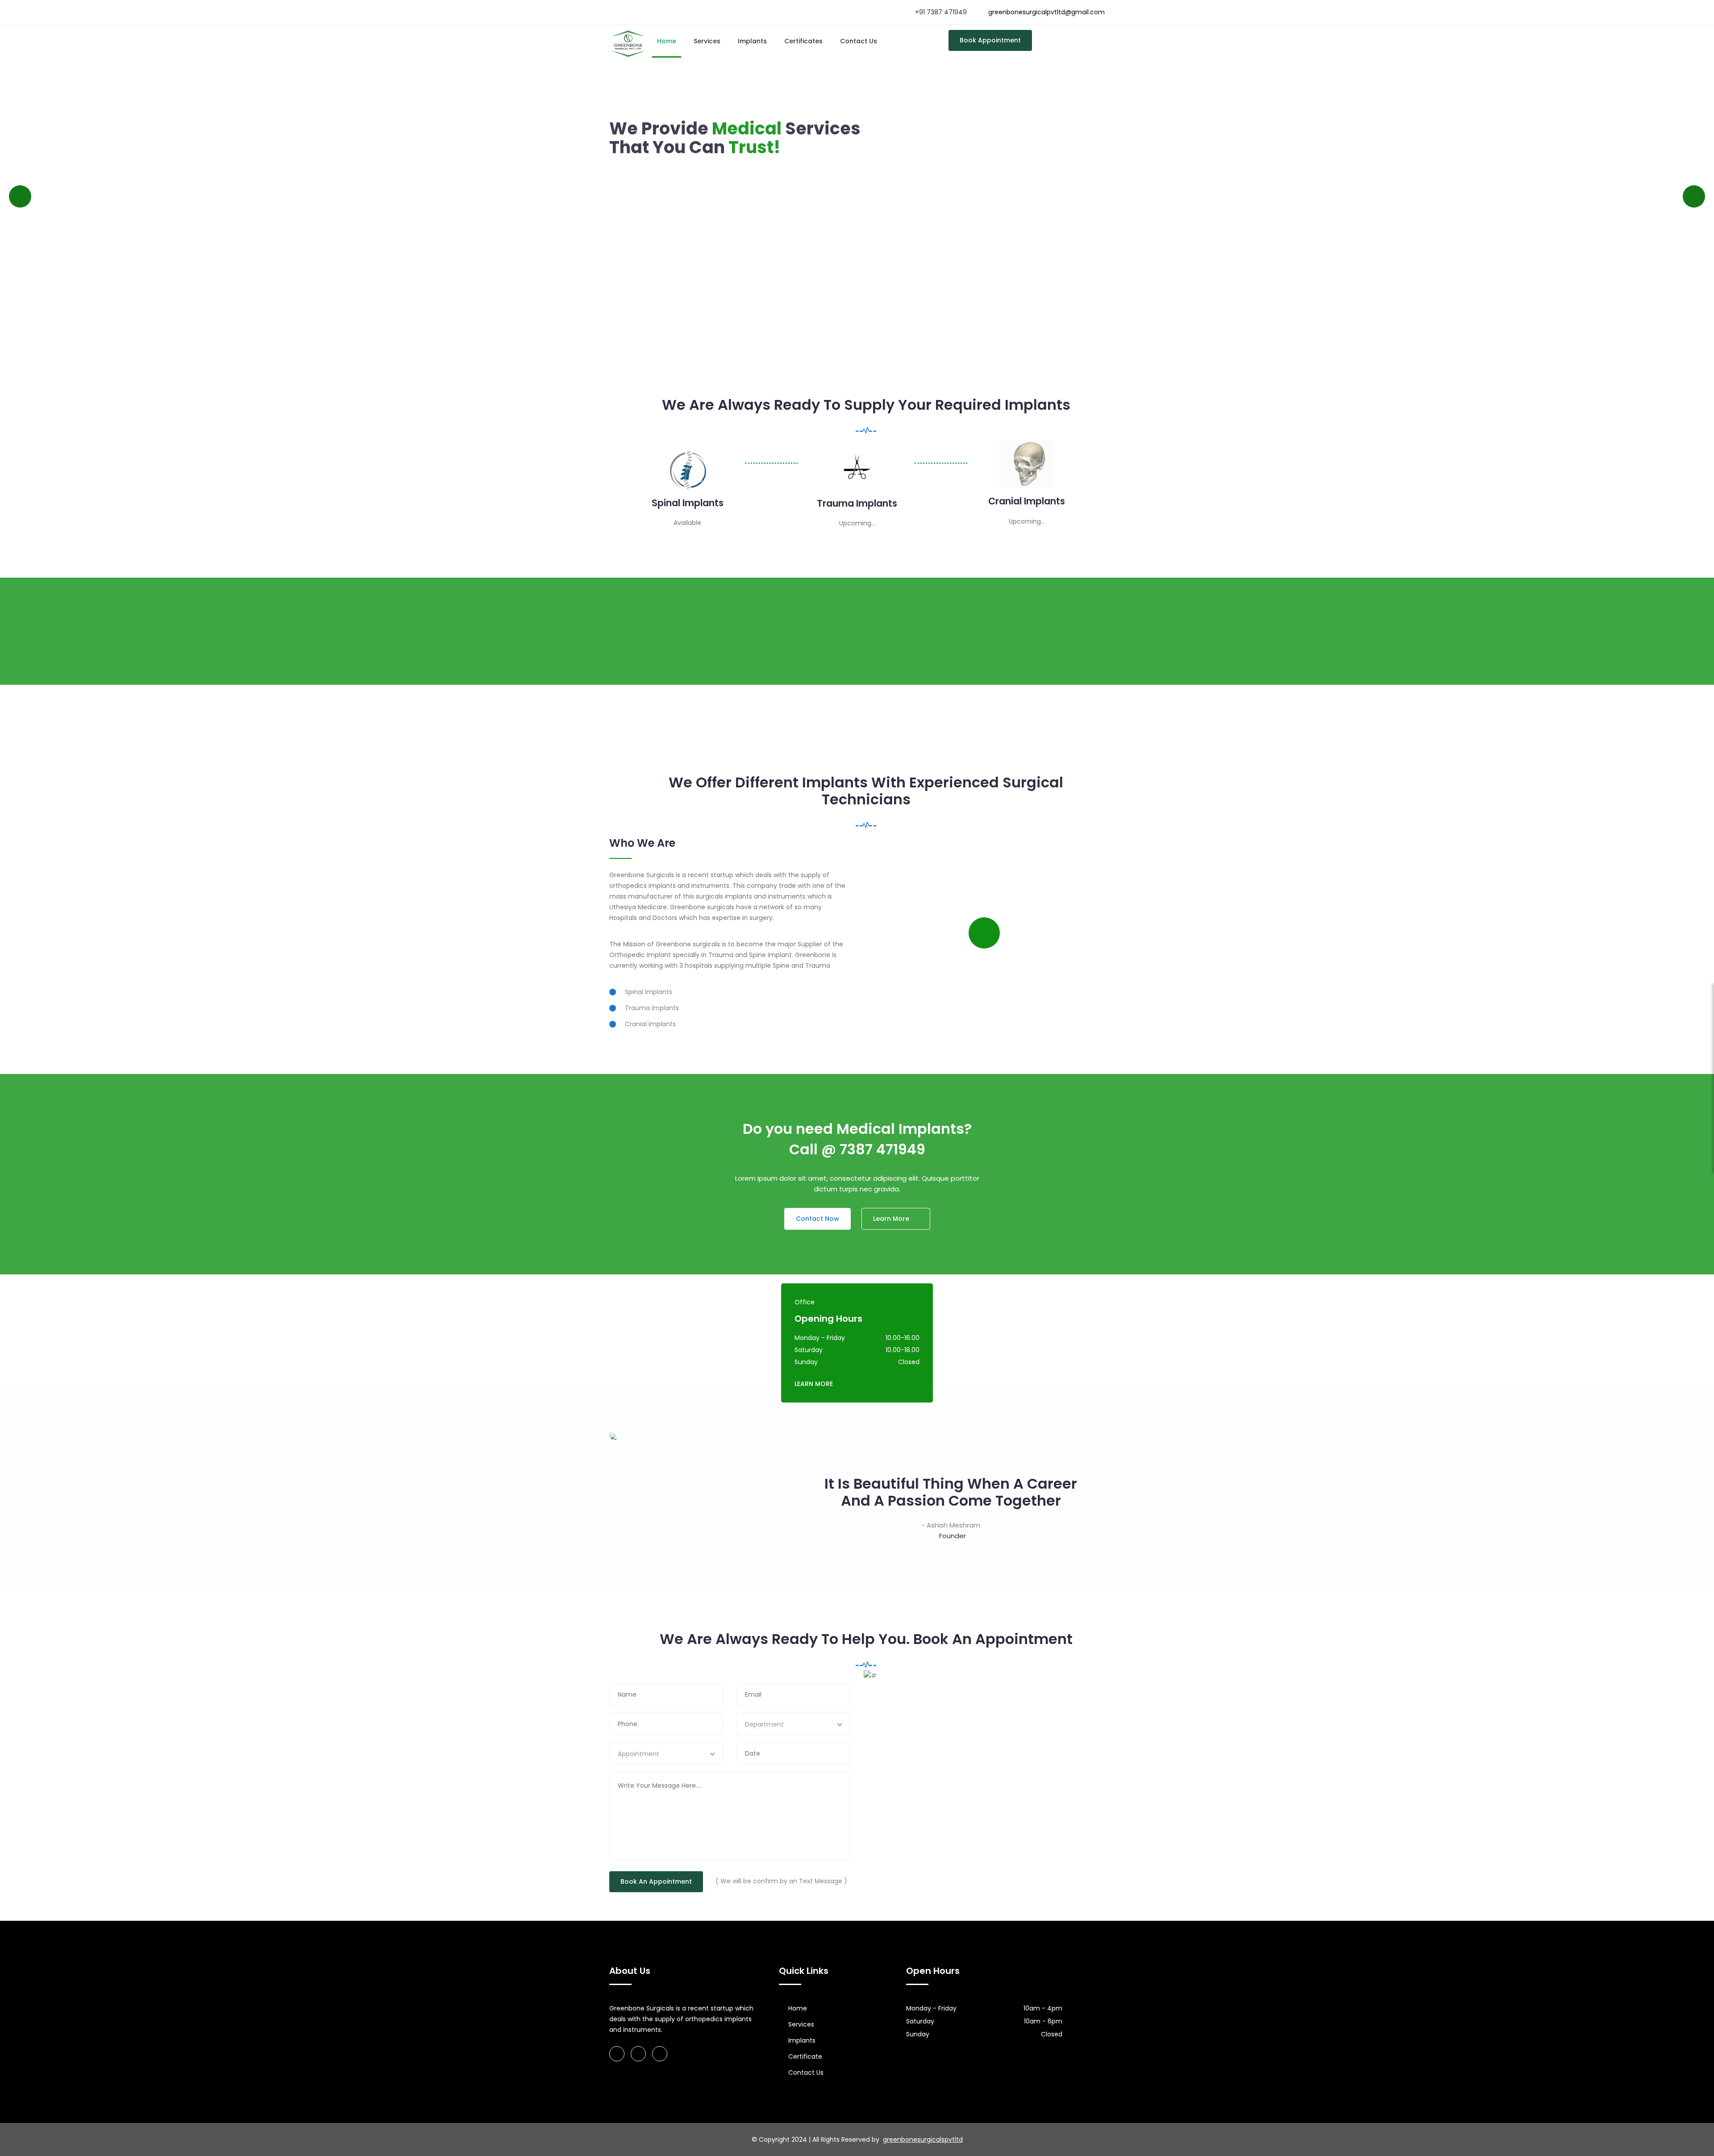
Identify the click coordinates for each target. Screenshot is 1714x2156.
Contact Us (859, 41)
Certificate (805, 2056)
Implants (752, 41)
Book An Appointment (656, 1881)
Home (667, 41)
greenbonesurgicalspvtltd (923, 2139)
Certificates (803, 41)
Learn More (724, 177)
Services (707, 41)
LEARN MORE (814, 1384)
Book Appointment (990, 40)
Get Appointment (649, 177)
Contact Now (817, 1219)
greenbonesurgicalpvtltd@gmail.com (1046, 12)
